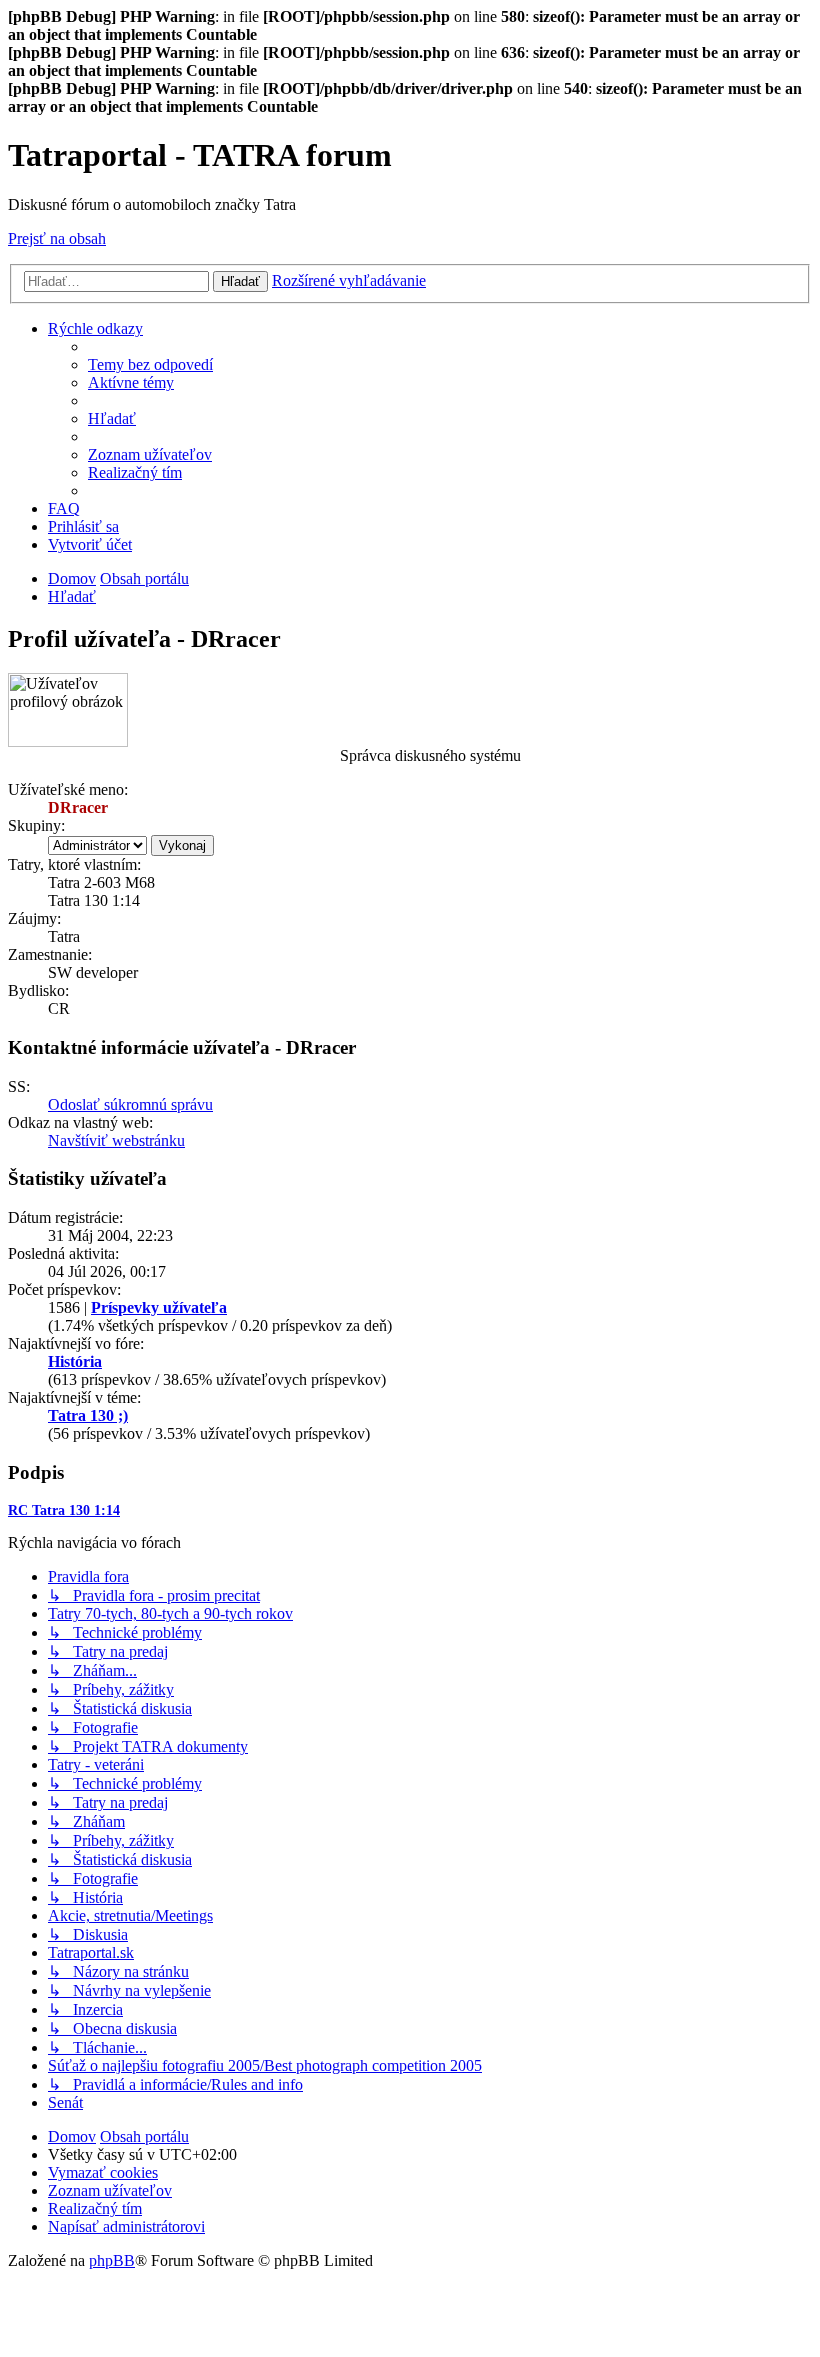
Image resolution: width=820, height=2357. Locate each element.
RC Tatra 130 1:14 (64, 1510)
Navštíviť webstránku (116, 1140)
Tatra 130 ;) (88, 1415)
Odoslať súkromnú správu (130, 1104)
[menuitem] (150, 364)
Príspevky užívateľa (159, 1307)
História (75, 1361)
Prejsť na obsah (57, 238)
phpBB (112, 2260)
